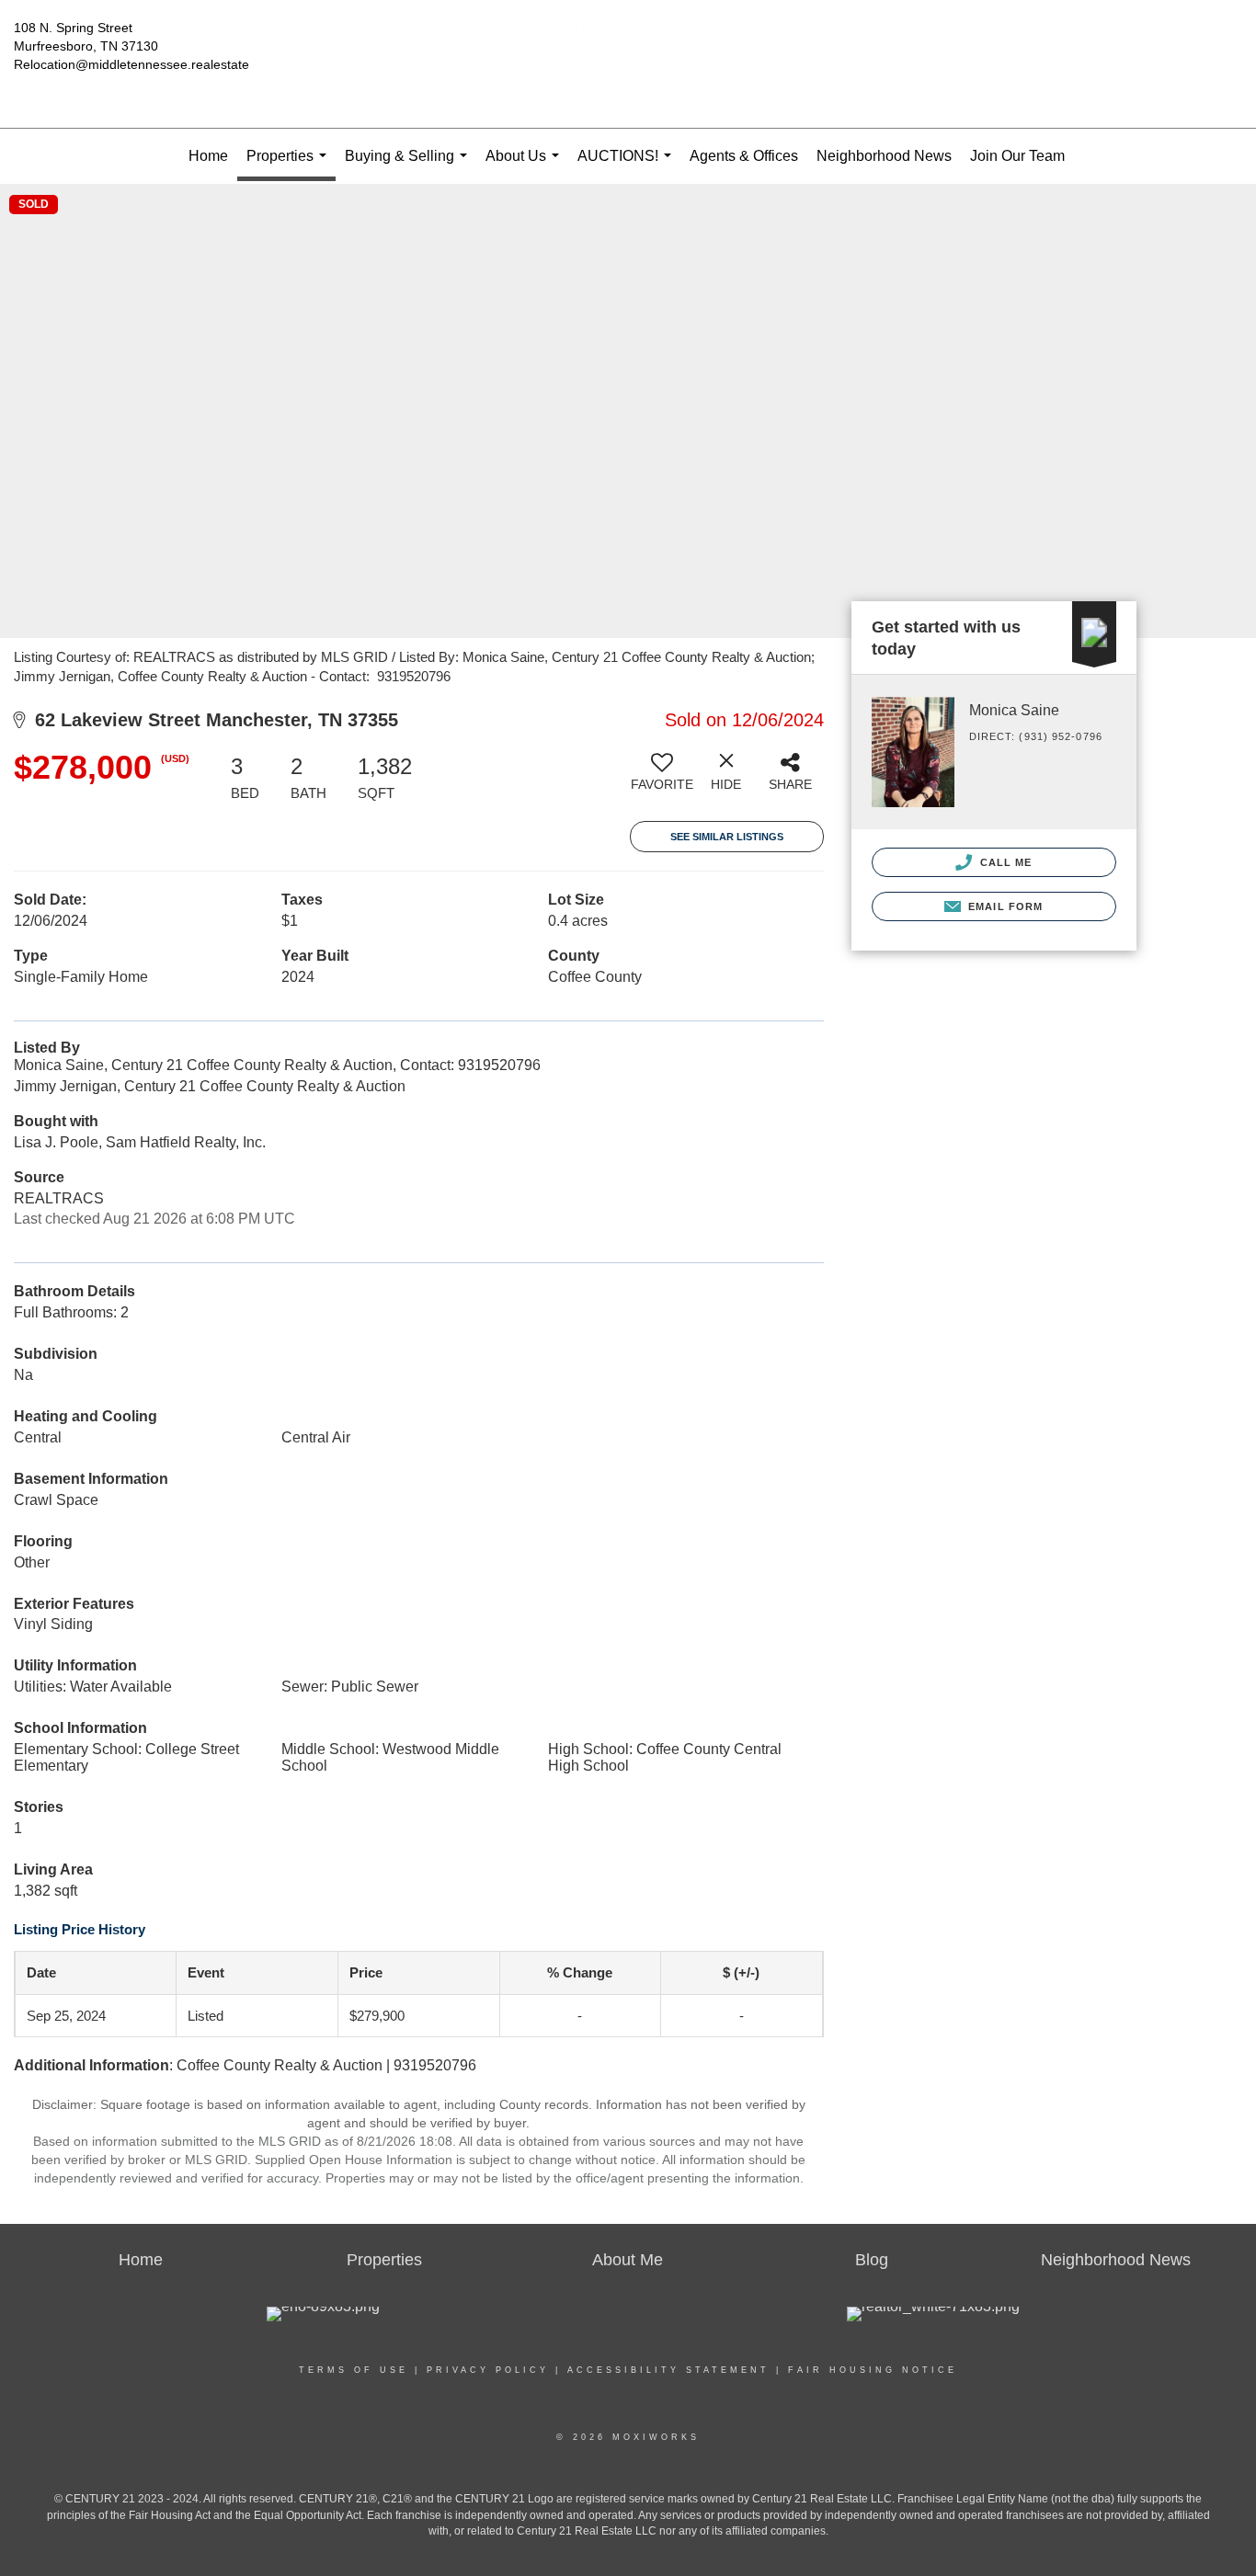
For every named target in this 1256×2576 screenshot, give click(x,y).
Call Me (1005, 862)
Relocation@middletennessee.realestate (131, 64)
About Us (526, 166)
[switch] (662, 779)
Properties (290, 165)
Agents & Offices (744, 156)
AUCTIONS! (628, 166)
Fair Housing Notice (873, 2370)
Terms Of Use (354, 2370)
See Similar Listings (727, 837)
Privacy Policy (488, 2370)
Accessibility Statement (668, 2370)
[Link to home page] (628, 64)
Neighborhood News (884, 156)
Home (208, 156)
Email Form (1004, 906)
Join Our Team (1017, 156)
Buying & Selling (410, 166)
